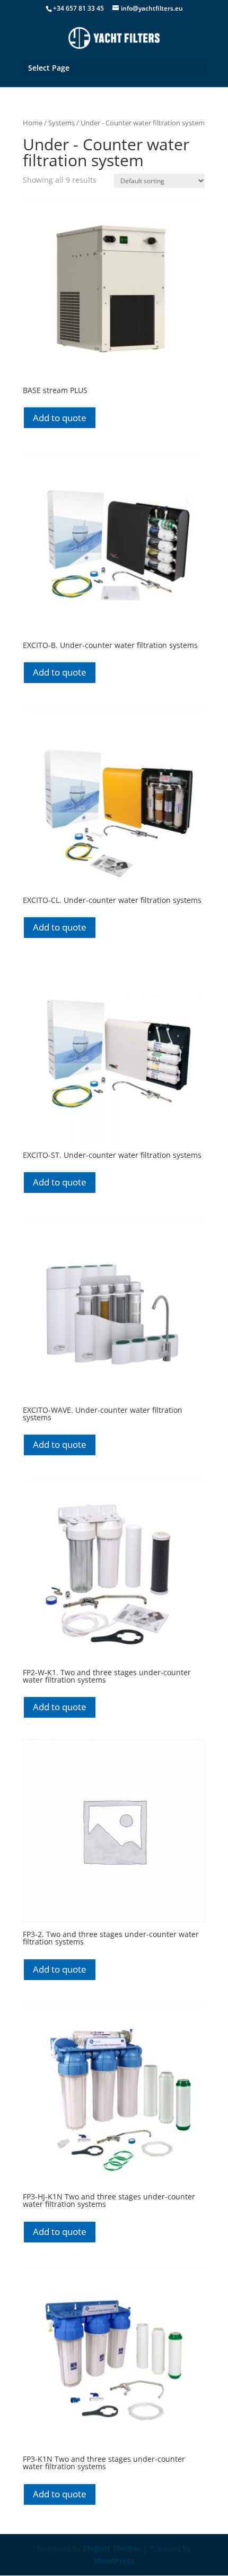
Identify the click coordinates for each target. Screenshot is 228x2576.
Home (33, 123)
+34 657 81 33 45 (78, 8)
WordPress (114, 2561)
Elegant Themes (112, 2548)
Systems (62, 123)
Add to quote (60, 418)
